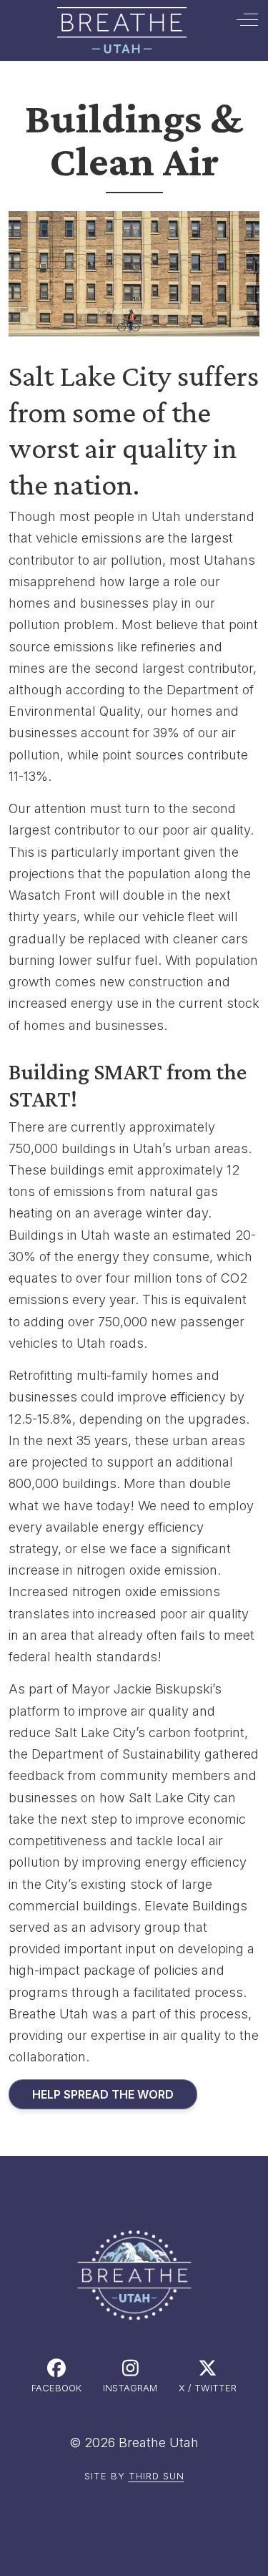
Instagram (130, 2388)
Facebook (56, 2388)
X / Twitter (208, 2388)
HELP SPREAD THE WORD (103, 2094)
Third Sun (157, 2476)
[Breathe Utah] (122, 30)
